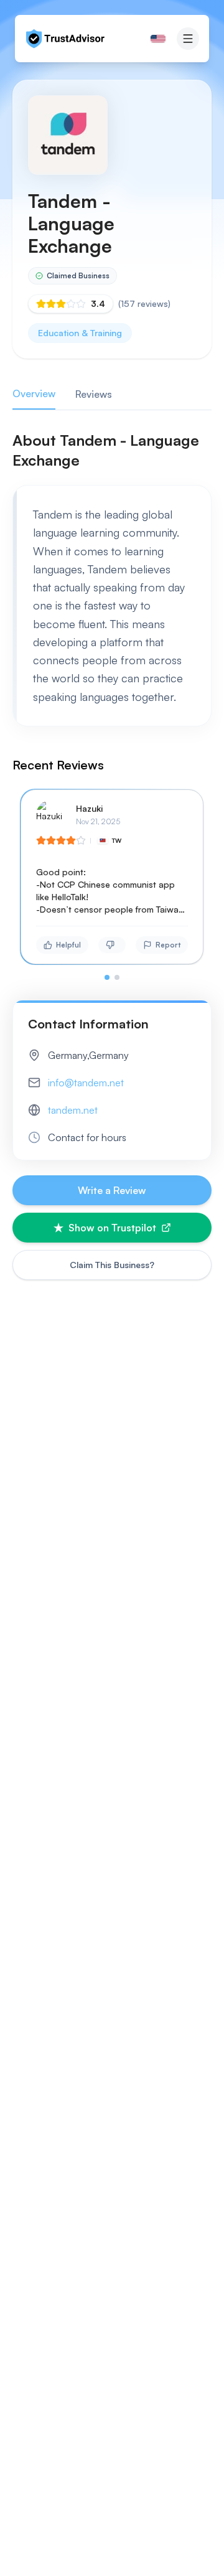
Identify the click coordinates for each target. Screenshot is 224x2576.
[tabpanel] (112, 705)
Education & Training (80, 333)
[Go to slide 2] (117, 977)
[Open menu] (188, 39)
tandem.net (73, 1110)
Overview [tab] (34, 393)
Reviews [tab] (94, 394)
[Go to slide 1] (107, 977)
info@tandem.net (86, 1083)
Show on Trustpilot (112, 1228)
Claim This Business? (112, 1265)
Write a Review (112, 1190)
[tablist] (112, 394)
